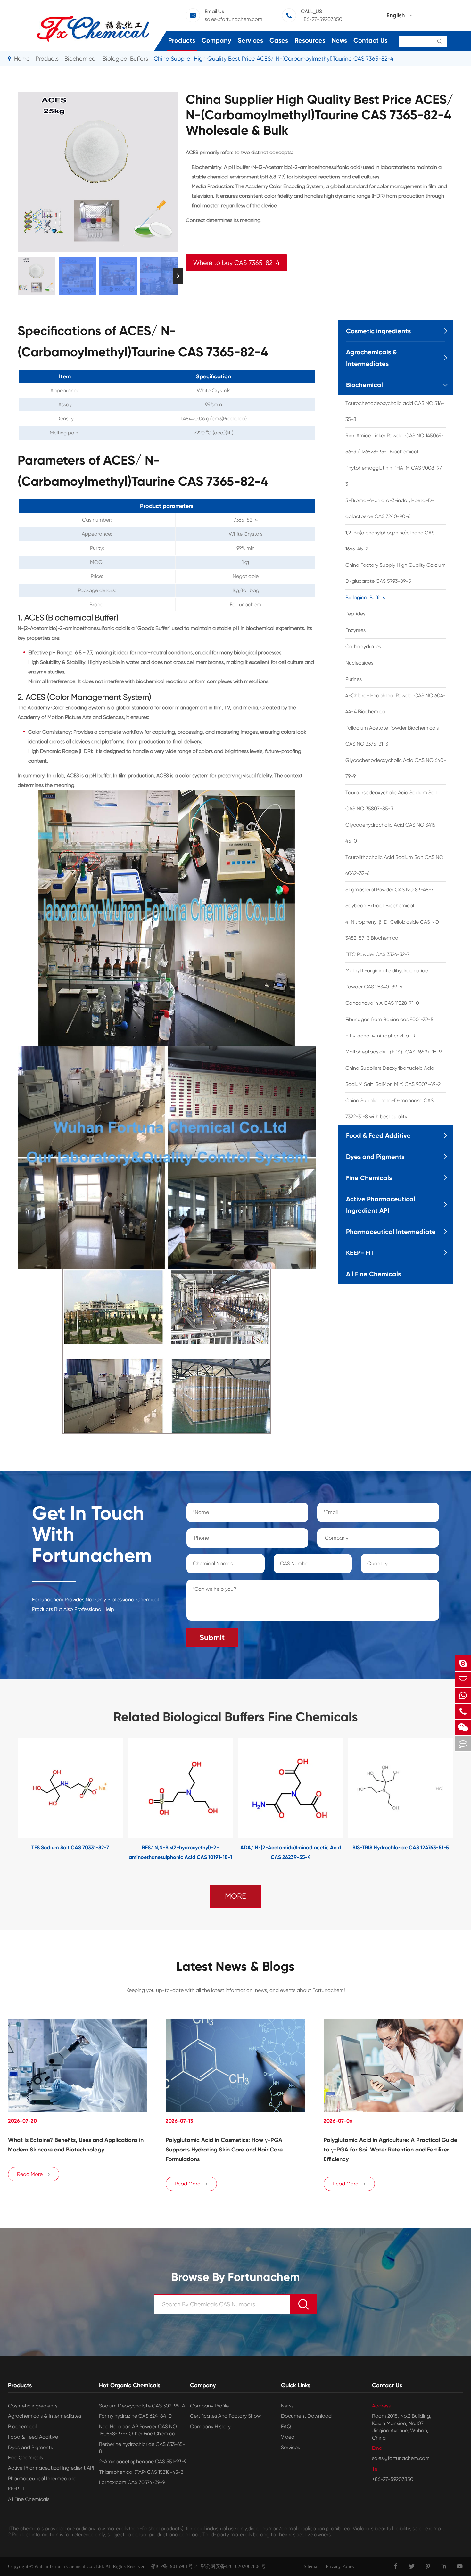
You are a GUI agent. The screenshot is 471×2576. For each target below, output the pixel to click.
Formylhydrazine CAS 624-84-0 (135, 2416)
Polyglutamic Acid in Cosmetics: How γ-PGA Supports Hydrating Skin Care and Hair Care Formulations (224, 2150)
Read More (34, 2174)
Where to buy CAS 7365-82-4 (236, 263)
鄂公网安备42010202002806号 (231, 2566)
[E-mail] (463, 1679)
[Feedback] (463, 1743)
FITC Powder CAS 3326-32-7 (377, 954)
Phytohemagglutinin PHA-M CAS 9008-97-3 (395, 476)
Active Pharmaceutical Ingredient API (381, 1205)
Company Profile (209, 2406)
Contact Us (370, 40)
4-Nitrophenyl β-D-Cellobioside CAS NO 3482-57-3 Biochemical (392, 930)
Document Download (306, 2416)
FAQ (286, 2427)
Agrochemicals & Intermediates (371, 358)
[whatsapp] (463, 1695)
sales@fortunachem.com (234, 19)
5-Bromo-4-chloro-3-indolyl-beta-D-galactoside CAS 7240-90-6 (390, 508)
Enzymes (355, 630)
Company (216, 40)
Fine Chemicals (369, 1178)
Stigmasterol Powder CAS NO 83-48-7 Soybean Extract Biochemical (389, 898)
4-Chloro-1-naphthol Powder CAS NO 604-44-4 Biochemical (396, 703)
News (339, 40)
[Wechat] (463, 1727)
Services (250, 40)
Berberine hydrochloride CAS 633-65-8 (142, 2448)
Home (22, 58)
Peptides (355, 614)
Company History (210, 2427)
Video (288, 2437)
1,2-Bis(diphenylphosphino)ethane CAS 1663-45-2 (390, 541)
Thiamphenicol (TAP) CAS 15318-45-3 (141, 2472)
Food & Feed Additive (378, 1135)
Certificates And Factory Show (225, 2416)
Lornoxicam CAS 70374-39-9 (132, 2482)
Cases (279, 40)
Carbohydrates (363, 646)
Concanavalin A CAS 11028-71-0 (382, 1003)
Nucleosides (359, 663)
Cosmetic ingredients (378, 331)
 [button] (18, 276)
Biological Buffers (125, 58)
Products (182, 40)
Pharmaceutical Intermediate (391, 1232)
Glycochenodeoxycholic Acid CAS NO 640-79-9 (396, 768)
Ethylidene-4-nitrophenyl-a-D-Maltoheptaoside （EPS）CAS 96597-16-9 (393, 1044)
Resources (310, 40)
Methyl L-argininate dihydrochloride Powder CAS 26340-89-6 (387, 979)
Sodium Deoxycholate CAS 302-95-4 (142, 2406)
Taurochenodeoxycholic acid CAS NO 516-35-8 (395, 411)
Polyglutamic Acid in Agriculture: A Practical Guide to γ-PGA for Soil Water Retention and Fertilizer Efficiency (390, 2150)
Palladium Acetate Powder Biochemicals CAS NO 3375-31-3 (392, 736)
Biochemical (81, 58)
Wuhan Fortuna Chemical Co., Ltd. (69, 2566)
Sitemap (312, 2566)
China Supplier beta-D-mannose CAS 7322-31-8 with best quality (389, 1108)
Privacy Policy (340, 2566)
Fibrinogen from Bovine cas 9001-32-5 (389, 1019)
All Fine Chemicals (373, 1274)
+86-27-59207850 (322, 19)
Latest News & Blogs (235, 1967)
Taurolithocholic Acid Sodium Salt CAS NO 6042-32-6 (394, 865)
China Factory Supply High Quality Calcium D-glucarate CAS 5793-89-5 (396, 573)
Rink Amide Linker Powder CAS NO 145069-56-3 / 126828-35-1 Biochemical (395, 444)
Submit (212, 1637)
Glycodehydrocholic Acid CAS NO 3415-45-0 (392, 833)
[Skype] (463, 1663)
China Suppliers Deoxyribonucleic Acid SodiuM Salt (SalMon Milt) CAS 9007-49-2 (393, 1076)
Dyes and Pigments (375, 1157)
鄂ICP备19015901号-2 (172, 2566)
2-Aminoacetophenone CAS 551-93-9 (143, 2461)
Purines (354, 679)
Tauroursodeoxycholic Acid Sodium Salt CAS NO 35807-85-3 (391, 801)
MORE (235, 1896)
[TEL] (463, 1711)
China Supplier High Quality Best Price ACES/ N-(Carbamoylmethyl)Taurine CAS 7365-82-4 (274, 58)
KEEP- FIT (360, 1253)
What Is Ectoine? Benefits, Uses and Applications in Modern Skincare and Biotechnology (76, 2145)
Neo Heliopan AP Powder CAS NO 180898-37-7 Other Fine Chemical (138, 2430)
